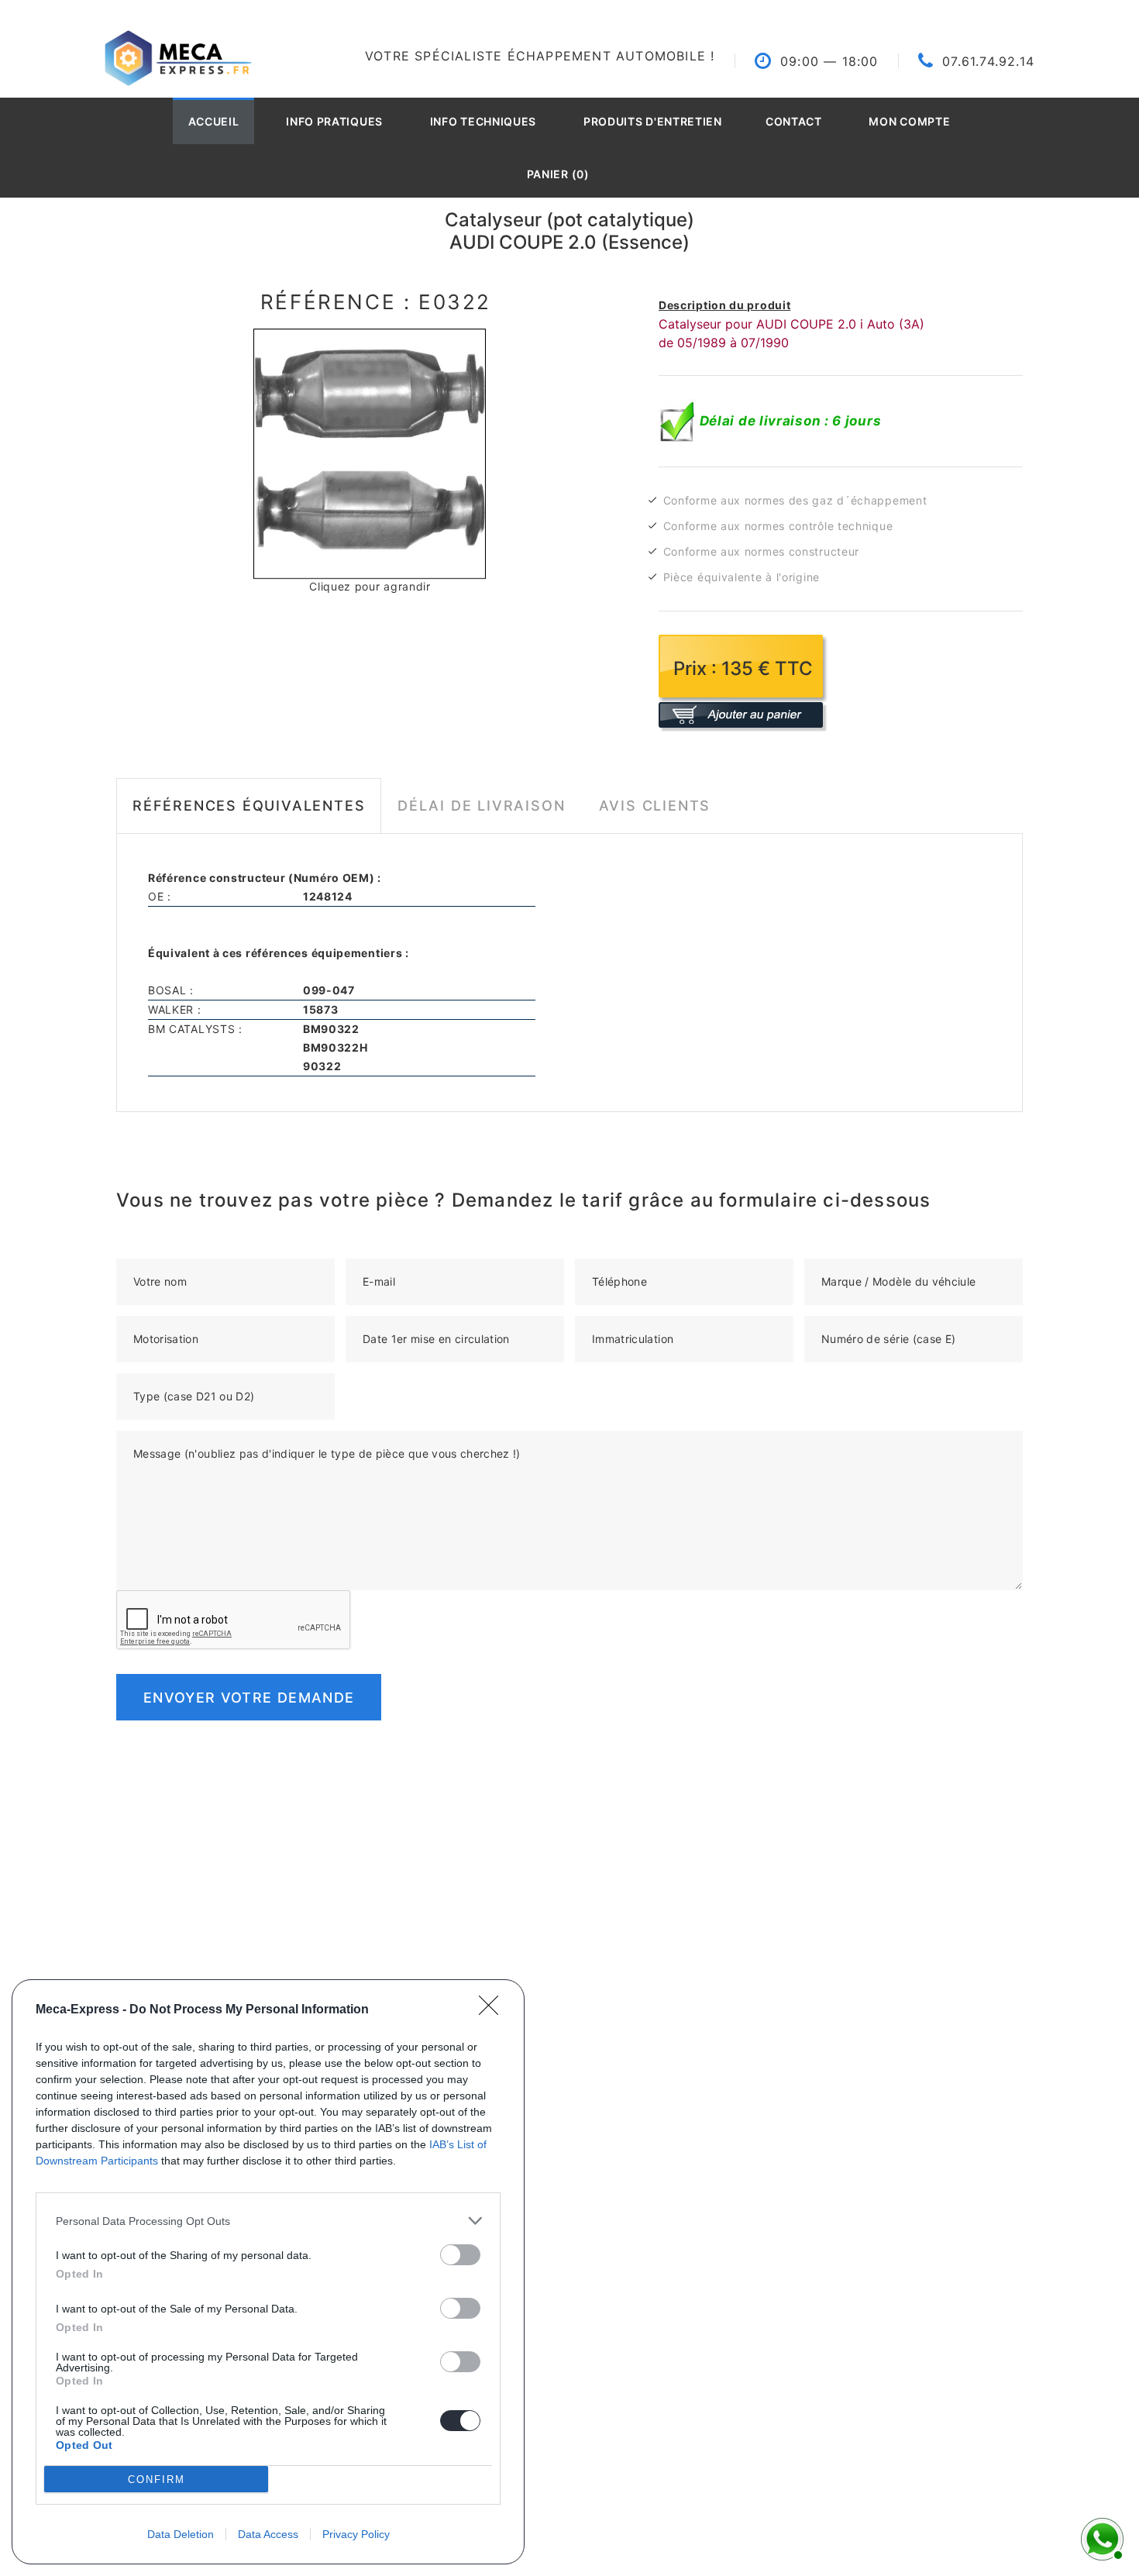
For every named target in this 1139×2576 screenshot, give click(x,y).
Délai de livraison (481, 806)
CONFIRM (157, 2480)
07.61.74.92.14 (988, 61)
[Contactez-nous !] (1100, 2537)
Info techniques (483, 121)
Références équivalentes (249, 806)
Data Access (268, 2534)
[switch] (460, 2255)
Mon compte (909, 121)
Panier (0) (558, 174)
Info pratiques (334, 121)
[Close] (494, 2010)
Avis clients (655, 806)
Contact (794, 121)
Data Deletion (181, 2534)
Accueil (214, 121)
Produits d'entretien (653, 121)
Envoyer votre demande (249, 1698)
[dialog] (268, 2272)
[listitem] (268, 2221)
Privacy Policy (356, 2534)
